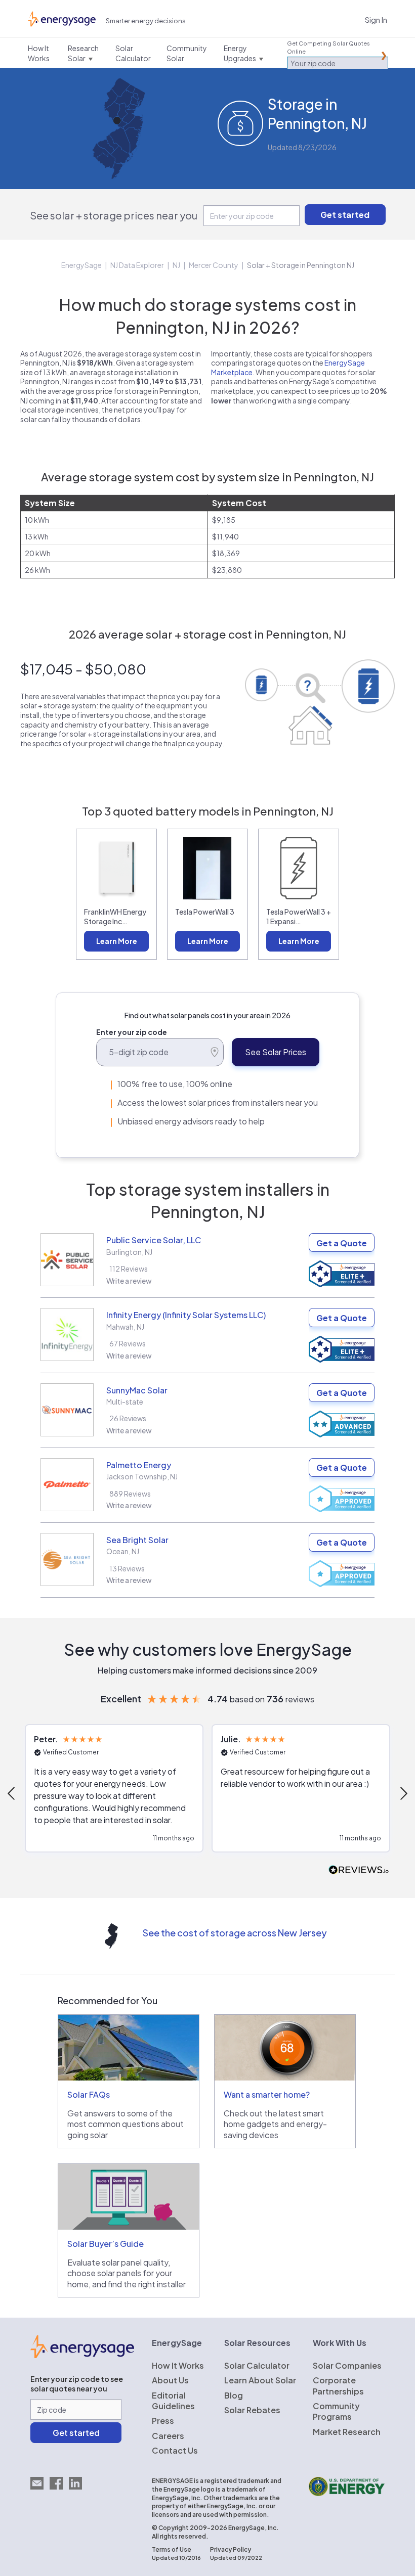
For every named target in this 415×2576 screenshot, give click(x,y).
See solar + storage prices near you (114, 215)
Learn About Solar (260, 2380)
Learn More (117, 941)
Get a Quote (342, 1243)
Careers (168, 2436)
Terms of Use (172, 2549)
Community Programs (336, 2411)
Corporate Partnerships (338, 2385)
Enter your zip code (132, 1032)
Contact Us (175, 2450)
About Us (170, 2380)
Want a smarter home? (267, 2094)
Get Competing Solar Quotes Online (328, 47)
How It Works (178, 2365)
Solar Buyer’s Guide (106, 2244)
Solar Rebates (252, 2410)
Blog (234, 2395)
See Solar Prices (276, 1052)
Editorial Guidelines (173, 2401)
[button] (114, 1788)
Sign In (376, 19)
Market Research (347, 2432)
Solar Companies (347, 2365)
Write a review (129, 1281)
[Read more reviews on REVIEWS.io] (359, 1870)
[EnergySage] (82, 2355)
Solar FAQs (89, 2094)
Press (163, 2421)
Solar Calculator (257, 2365)
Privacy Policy (231, 2549)
